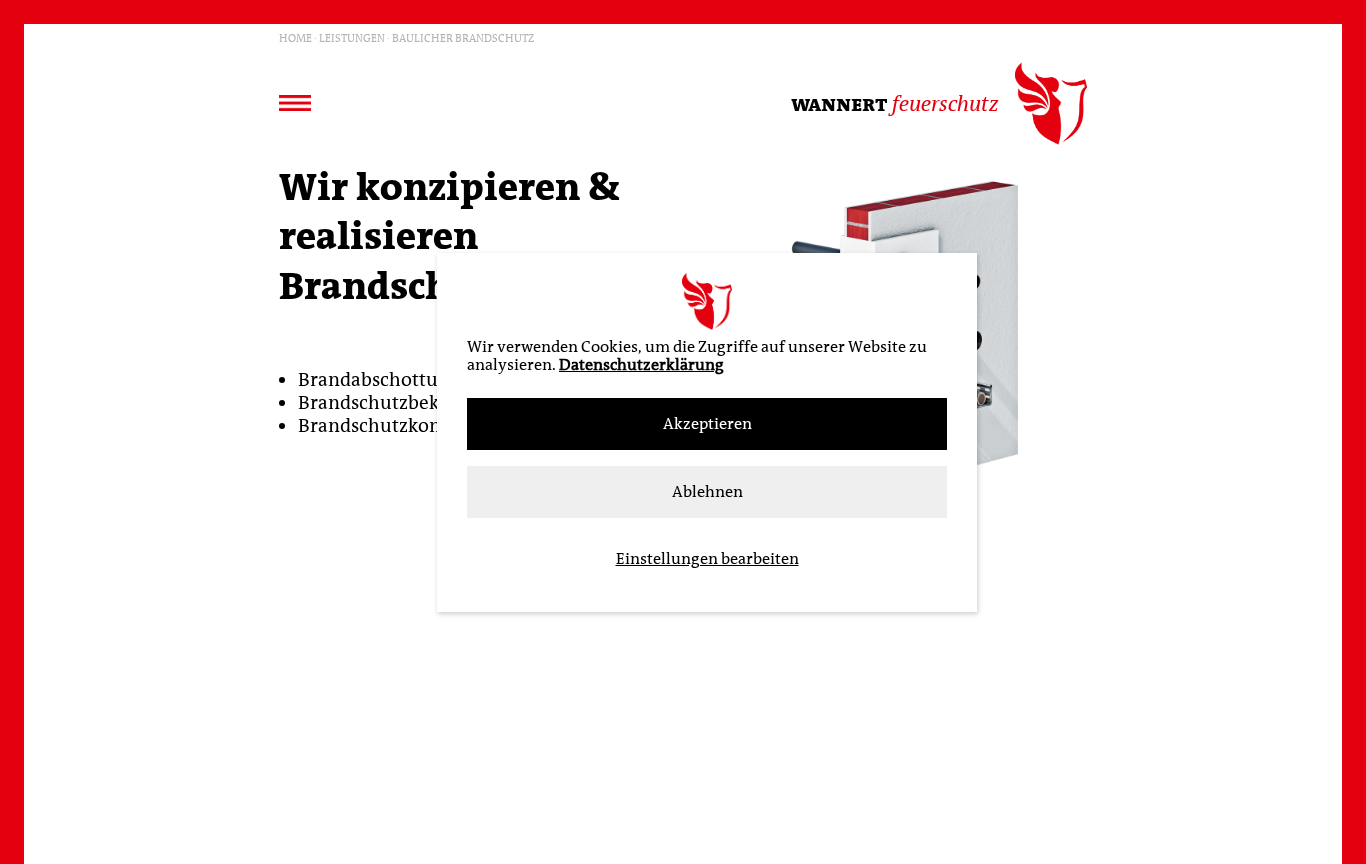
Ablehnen (707, 492)
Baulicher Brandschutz (463, 37)
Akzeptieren (707, 424)
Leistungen (352, 37)
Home (295, 37)
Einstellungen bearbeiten (707, 559)
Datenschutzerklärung (641, 365)
